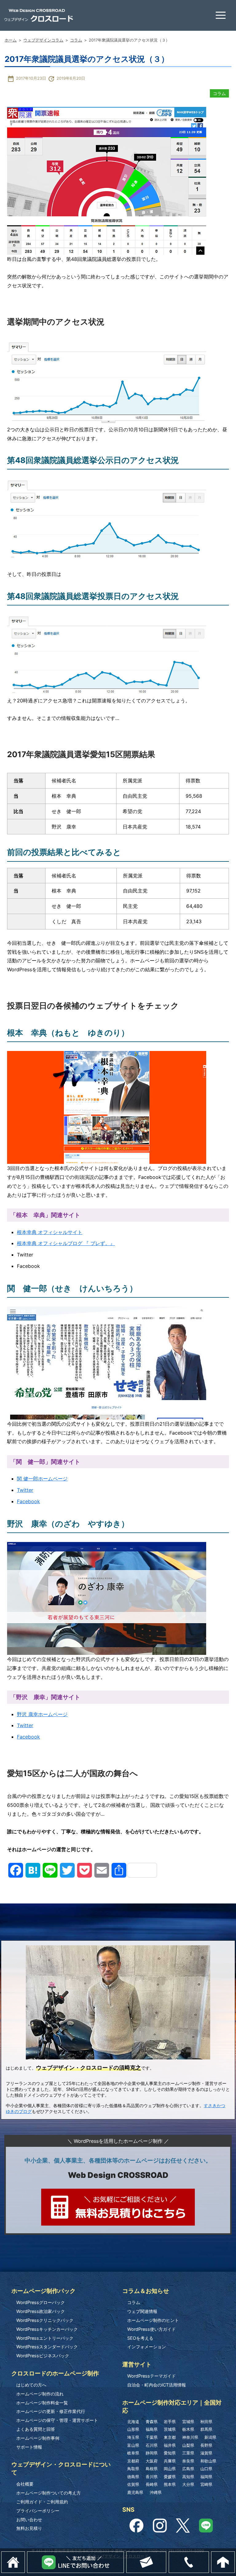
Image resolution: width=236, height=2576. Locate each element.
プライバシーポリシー (38, 2511)
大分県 (188, 2484)
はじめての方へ (31, 2385)
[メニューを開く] (221, 15)
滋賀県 (206, 2453)
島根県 (152, 2469)
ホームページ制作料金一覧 (42, 2403)
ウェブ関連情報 (142, 2311)
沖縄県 (156, 2492)
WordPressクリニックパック (45, 2320)
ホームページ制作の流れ (40, 2394)
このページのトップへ (235, 2555)
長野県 (206, 2445)
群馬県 (206, 2429)
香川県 (152, 2477)
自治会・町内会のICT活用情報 (157, 2385)
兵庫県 (170, 2461)
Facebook (28, 1501)
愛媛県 (170, 2477)
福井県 (170, 2445)
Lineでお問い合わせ (124, 2555)
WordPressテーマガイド (151, 2376)
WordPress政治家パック (41, 2311)
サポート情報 (29, 2447)
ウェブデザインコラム (43, 40)
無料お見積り (29, 2528)
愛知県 (170, 2453)
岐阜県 (133, 2453)
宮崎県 (206, 2484)
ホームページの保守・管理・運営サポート (57, 2420)
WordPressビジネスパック (43, 2356)
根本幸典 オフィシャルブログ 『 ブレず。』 (66, 1243)
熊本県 (170, 2484)
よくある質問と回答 (36, 2429)
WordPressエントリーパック (45, 2338)
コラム (76, 40)
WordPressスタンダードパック (47, 2347)
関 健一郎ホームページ (42, 1479)
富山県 (133, 2445)
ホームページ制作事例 (38, 2438)
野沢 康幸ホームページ (42, 1714)
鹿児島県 (135, 2492)
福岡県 (206, 2477)
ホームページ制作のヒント (153, 2320)
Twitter (25, 1490)
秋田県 (206, 2422)
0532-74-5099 (209, 2555)
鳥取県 (133, 2469)
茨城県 (170, 2429)
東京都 (170, 2437)
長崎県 (152, 2484)
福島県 (152, 2429)
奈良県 (188, 2461)
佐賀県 (133, 2484)
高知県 (188, 2477)
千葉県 (152, 2437)
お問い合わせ (29, 2520)
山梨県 (188, 2445)
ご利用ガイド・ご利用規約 (42, 2502)
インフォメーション (147, 2347)
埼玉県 (133, 2437)
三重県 (188, 2453)
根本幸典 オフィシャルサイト (50, 1232)
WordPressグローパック (41, 2302)
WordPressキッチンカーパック (47, 2329)
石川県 (152, 2445)
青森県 (152, 2422)
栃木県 (188, 2429)
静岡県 (152, 2453)
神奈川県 (190, 2437)
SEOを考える (140, 2338)
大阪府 (152, 2461)
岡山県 (170, 2469)
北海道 (133, 2422)
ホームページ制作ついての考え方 (49, 2493)
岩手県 (170, 2422)
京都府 (133, 2461)
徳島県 (133, 2477)
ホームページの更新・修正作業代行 (51, 2411)
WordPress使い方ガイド (151, 2329)
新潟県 (210, 2437)
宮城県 (188, 2422)
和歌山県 (208, 2461)
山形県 (133, 2429)
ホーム (11, 40)
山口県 (206, 2469)
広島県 (188, 2469)
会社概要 (25, 2484)
